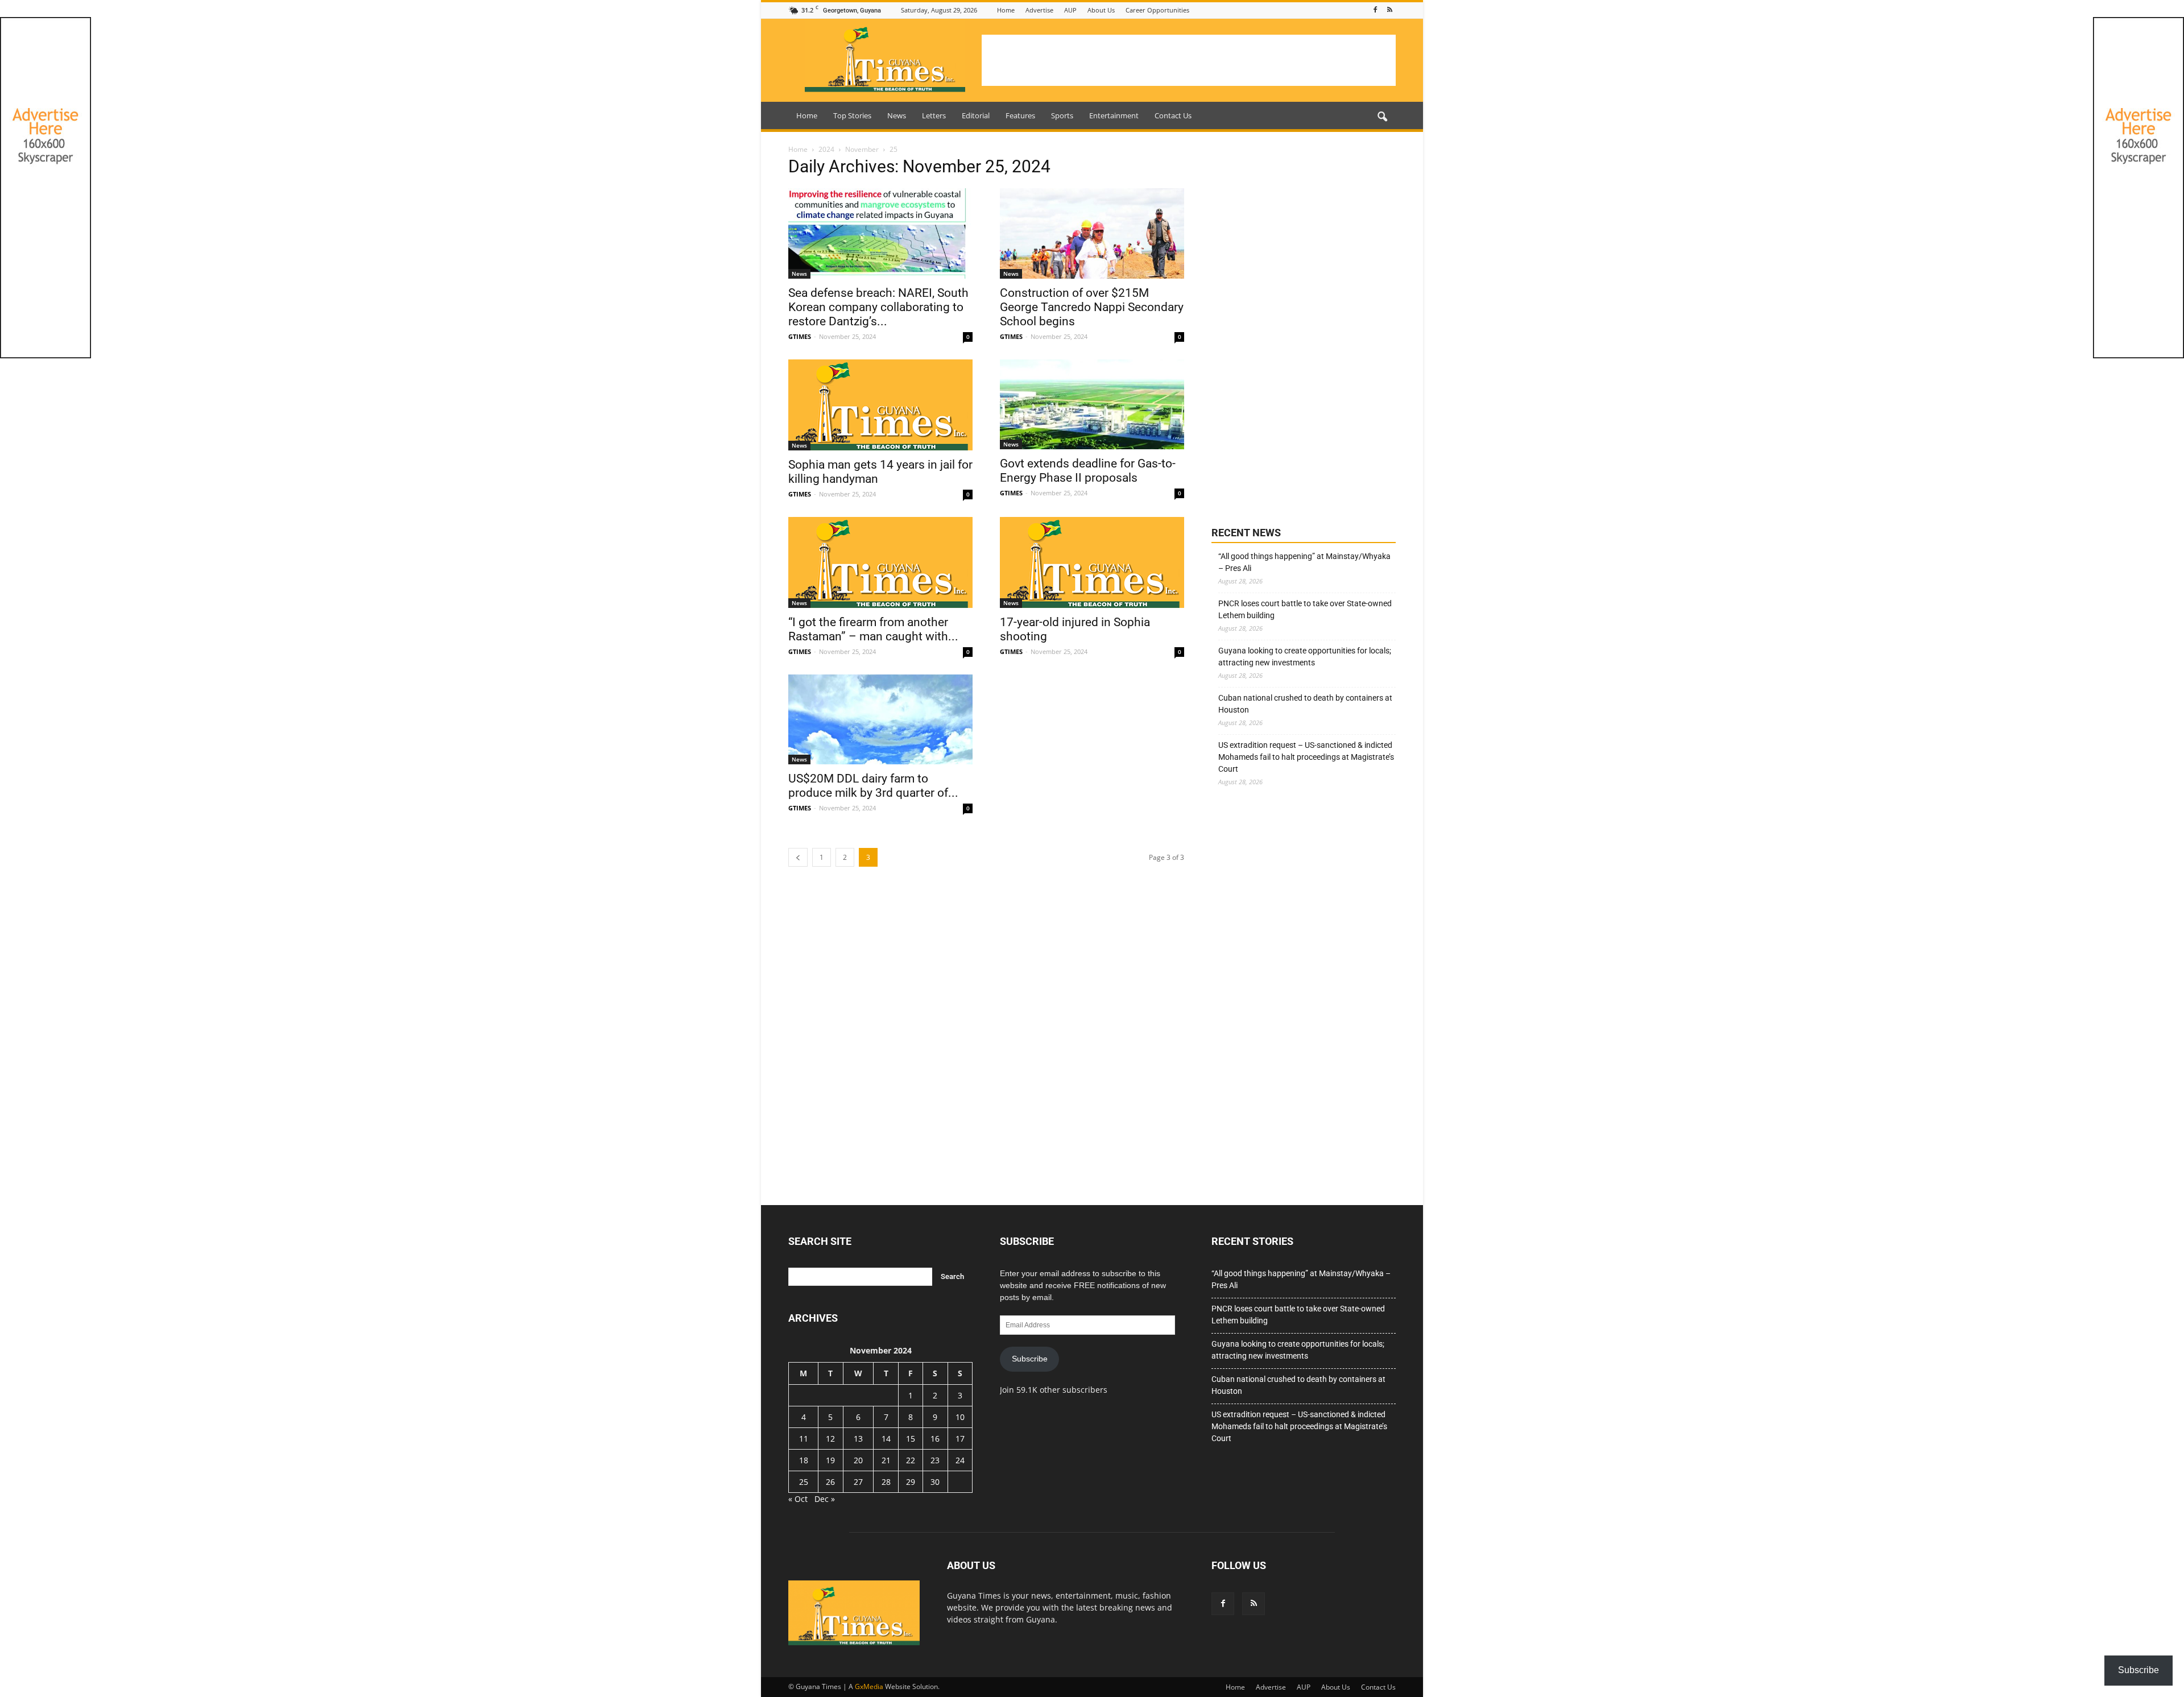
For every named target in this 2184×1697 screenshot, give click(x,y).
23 (935, 1460)
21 (886, 1460)
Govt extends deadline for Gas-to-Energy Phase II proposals (1088, 471)
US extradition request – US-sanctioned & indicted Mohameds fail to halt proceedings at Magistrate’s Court (1306, 757)
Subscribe (1030, 1359)
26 (830, 1482)
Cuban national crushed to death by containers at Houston (1305, 704)
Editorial (976, 115)
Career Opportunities (1157, 10)
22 (911, 1460)
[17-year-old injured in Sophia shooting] (1092, 562)
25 (804, 1482)
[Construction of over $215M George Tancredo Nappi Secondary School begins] (1092, 233)
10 (960, 1417)
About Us (1101, 10)
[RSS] (1389, 10)
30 (935, 1482)
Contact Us (1173, 115)
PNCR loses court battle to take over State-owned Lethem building (1305, 609)
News (897, 115)
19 (830, 1460)
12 (830, 1439)
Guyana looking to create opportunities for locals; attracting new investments (1305, 657)
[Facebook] (1375, 10)
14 (886, 1439)
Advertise (1039, 10)
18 (804, 1460)
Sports (1062, 115)
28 (886, 1482)
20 (858, 1460)
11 (804, 1439)
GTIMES (800, 336)
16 (935, 1439)
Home (1006, 10)
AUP (1070, 10)
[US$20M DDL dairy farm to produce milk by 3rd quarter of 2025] (880, 720)
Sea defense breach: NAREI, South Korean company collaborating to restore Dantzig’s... (878, 307)
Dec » (825, 1499)
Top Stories (852, 115)
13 (858, 1439)
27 (858, 1482)
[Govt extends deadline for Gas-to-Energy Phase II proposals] (1092, 405)
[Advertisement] (1189, 60)
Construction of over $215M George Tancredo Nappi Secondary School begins (1092, 307)
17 (960, 1439)
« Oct (798, 1499)
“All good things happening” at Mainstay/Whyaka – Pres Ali (1304, 562)
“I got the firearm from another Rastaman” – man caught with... (873, 629)
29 (911, 1482)
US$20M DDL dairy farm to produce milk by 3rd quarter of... (873, 786)
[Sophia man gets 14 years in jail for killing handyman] (880, 405)
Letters (934, 115)
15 (911, 1439)
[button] (1382, 117)
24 (960, 1460)
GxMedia (869, 1686)
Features (1020, 115)
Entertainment (1114, 115)
